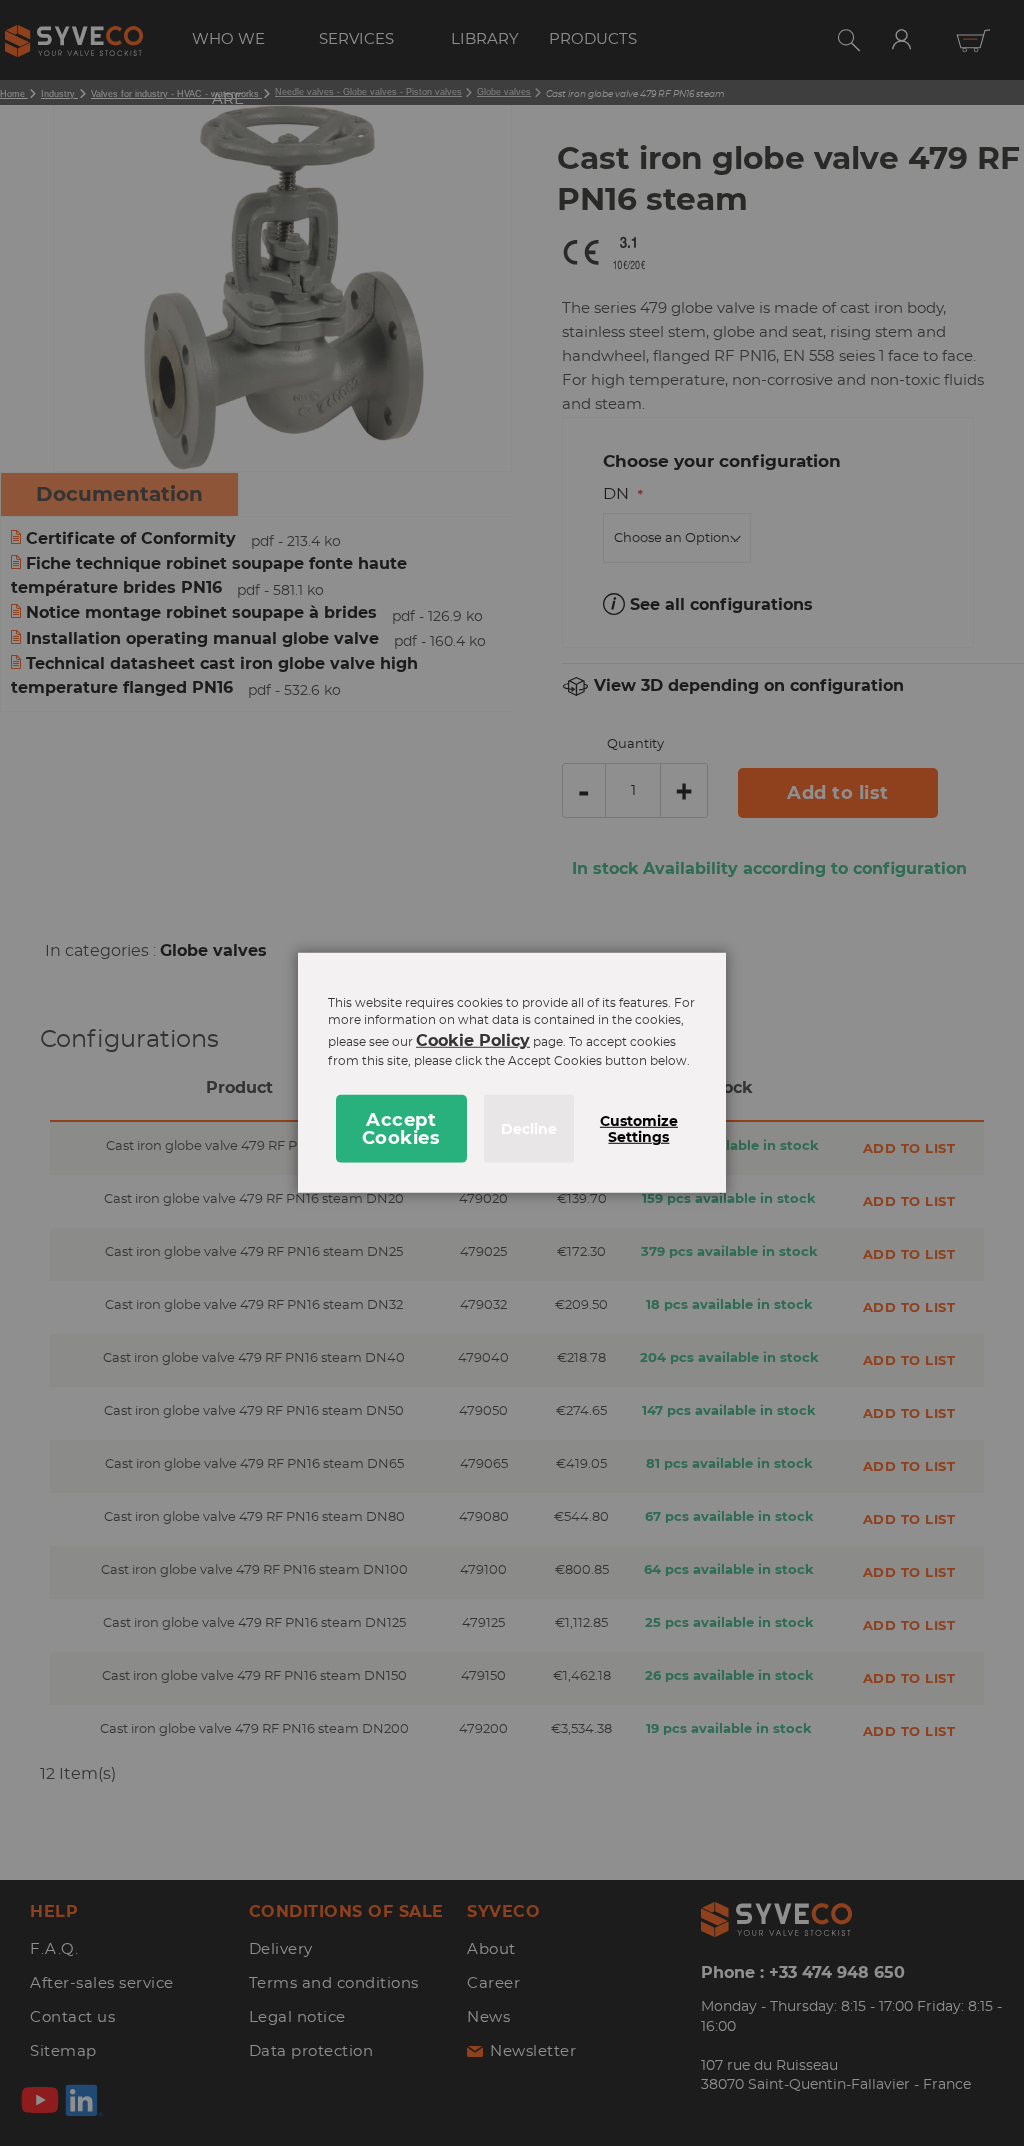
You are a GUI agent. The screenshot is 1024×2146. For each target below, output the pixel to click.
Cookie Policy (473, 1040)
